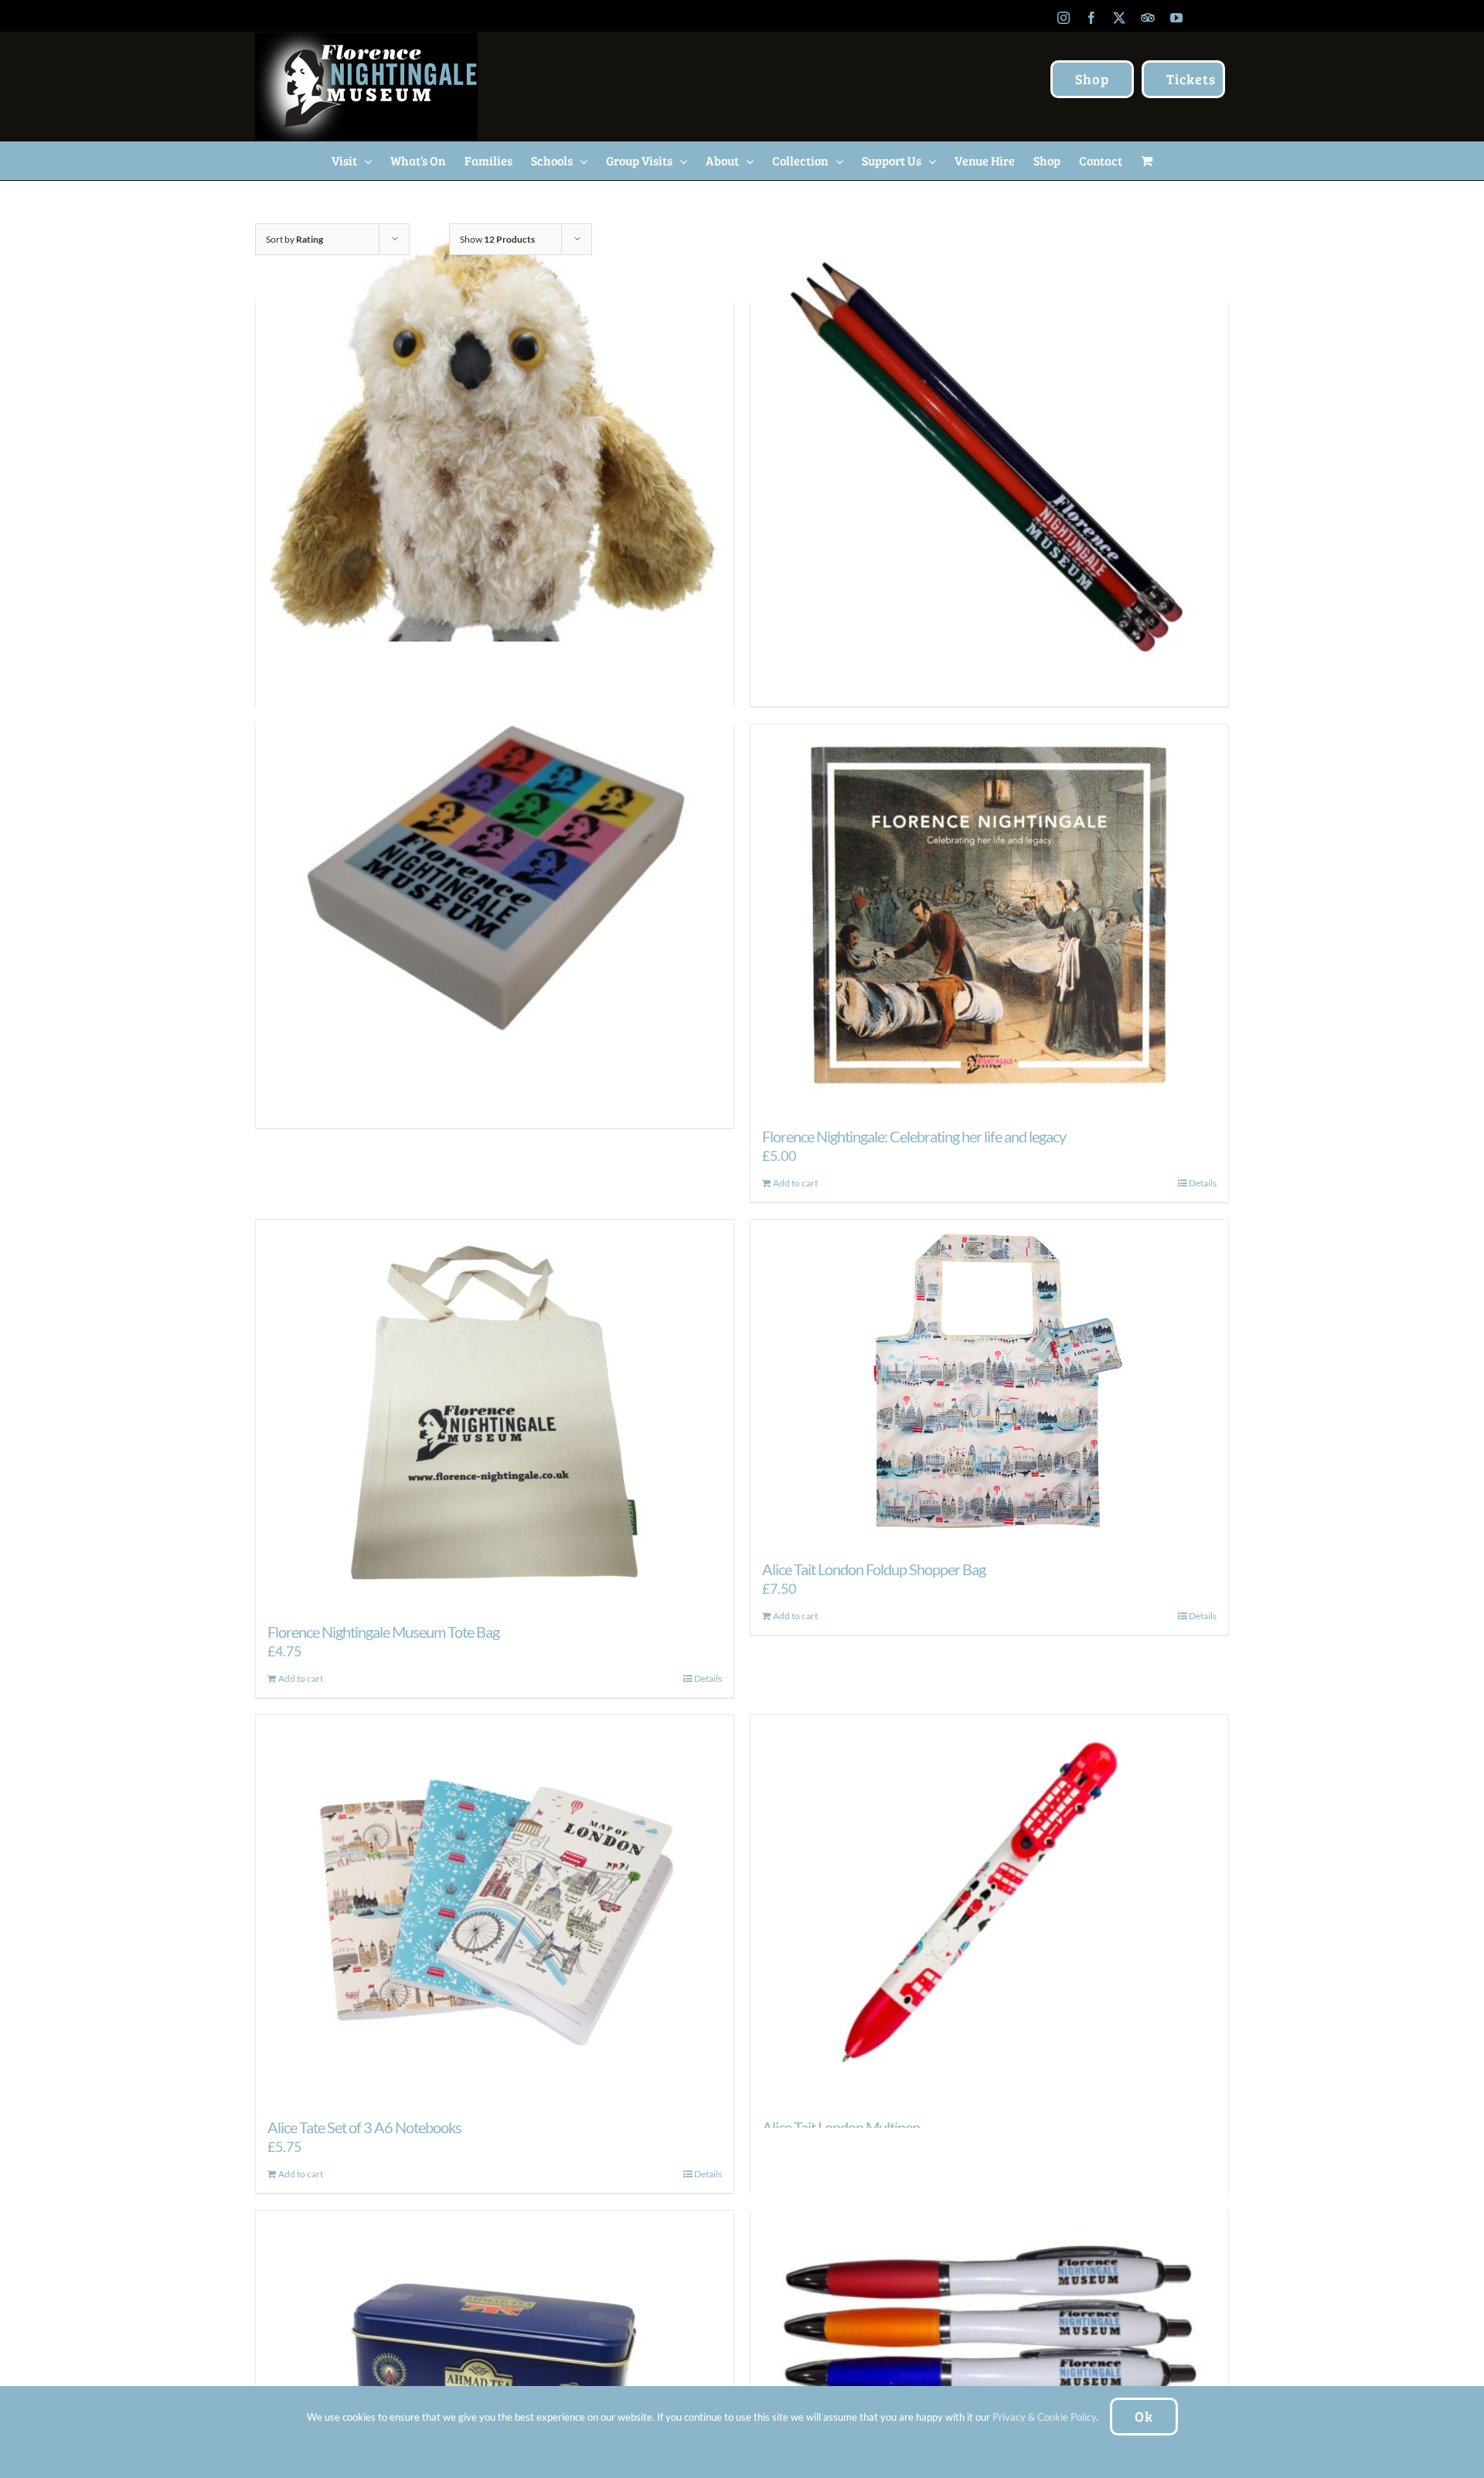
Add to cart (795, 1183)
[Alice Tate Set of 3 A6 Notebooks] (495, 1908)
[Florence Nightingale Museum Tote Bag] (495, 1413)
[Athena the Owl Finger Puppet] (495, 459)
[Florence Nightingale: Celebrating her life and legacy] (989, 917)
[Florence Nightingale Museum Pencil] (989, 459)
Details (1203, 1183)
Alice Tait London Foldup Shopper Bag (874, 1569)
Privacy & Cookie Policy (1044, 2417)
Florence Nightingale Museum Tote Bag (383, 1632)
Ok (1144, 2416)
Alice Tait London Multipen (841, 2127)
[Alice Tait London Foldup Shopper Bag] (989, 1382)
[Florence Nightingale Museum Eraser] (495, 881)
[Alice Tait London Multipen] (989, 1908)
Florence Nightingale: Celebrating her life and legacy (914, 1136)
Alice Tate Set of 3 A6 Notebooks (364, 2127)
